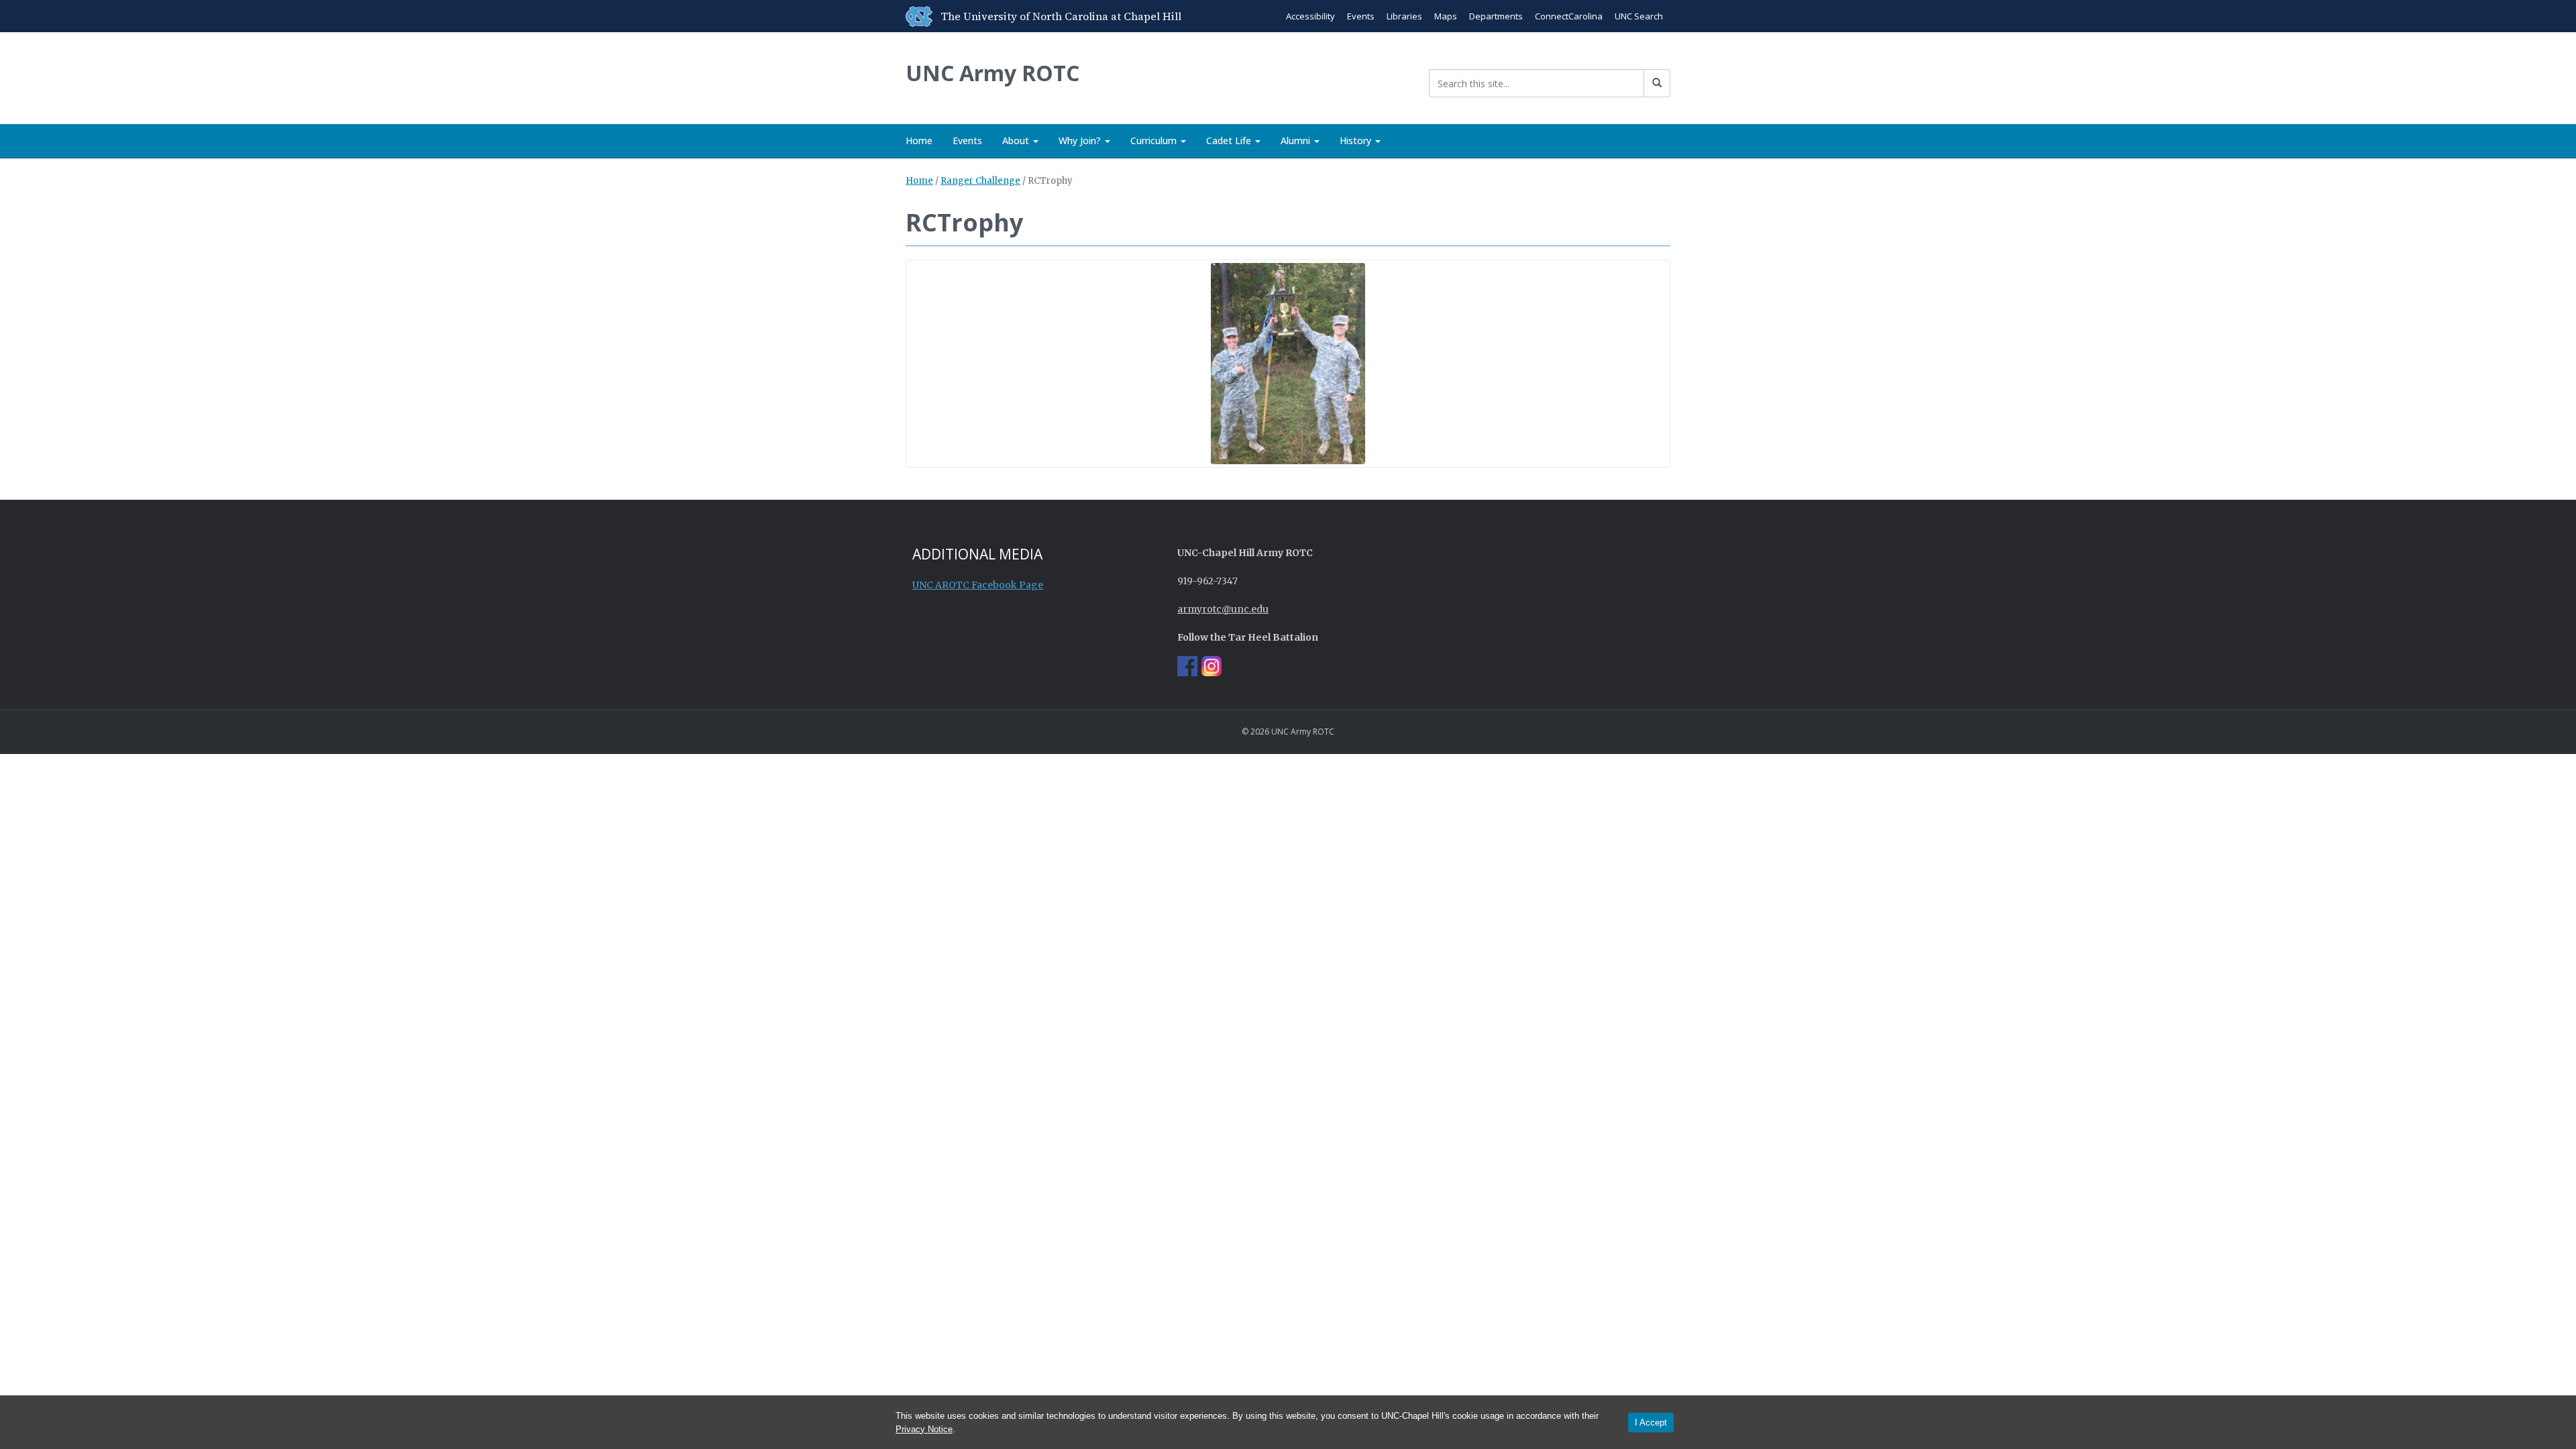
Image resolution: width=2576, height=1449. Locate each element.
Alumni (1297, 141)
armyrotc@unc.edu (1223, 609)
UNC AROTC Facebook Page (978, 585)
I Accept (1651, 1423)
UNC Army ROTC (992, 73)
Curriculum (1155, 141)
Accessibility (1310, 16)
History (1357, 141)
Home (919, 141)
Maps (1446, 16)
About (1017, 141)
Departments (1496, 16)
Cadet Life (1230, 141)
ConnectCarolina (1569, 16)
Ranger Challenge (980, 181)
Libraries (1404, 16)
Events (1361, 16)
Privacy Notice (924, 1429)
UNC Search (1639, 16)
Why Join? (1081, 141)
